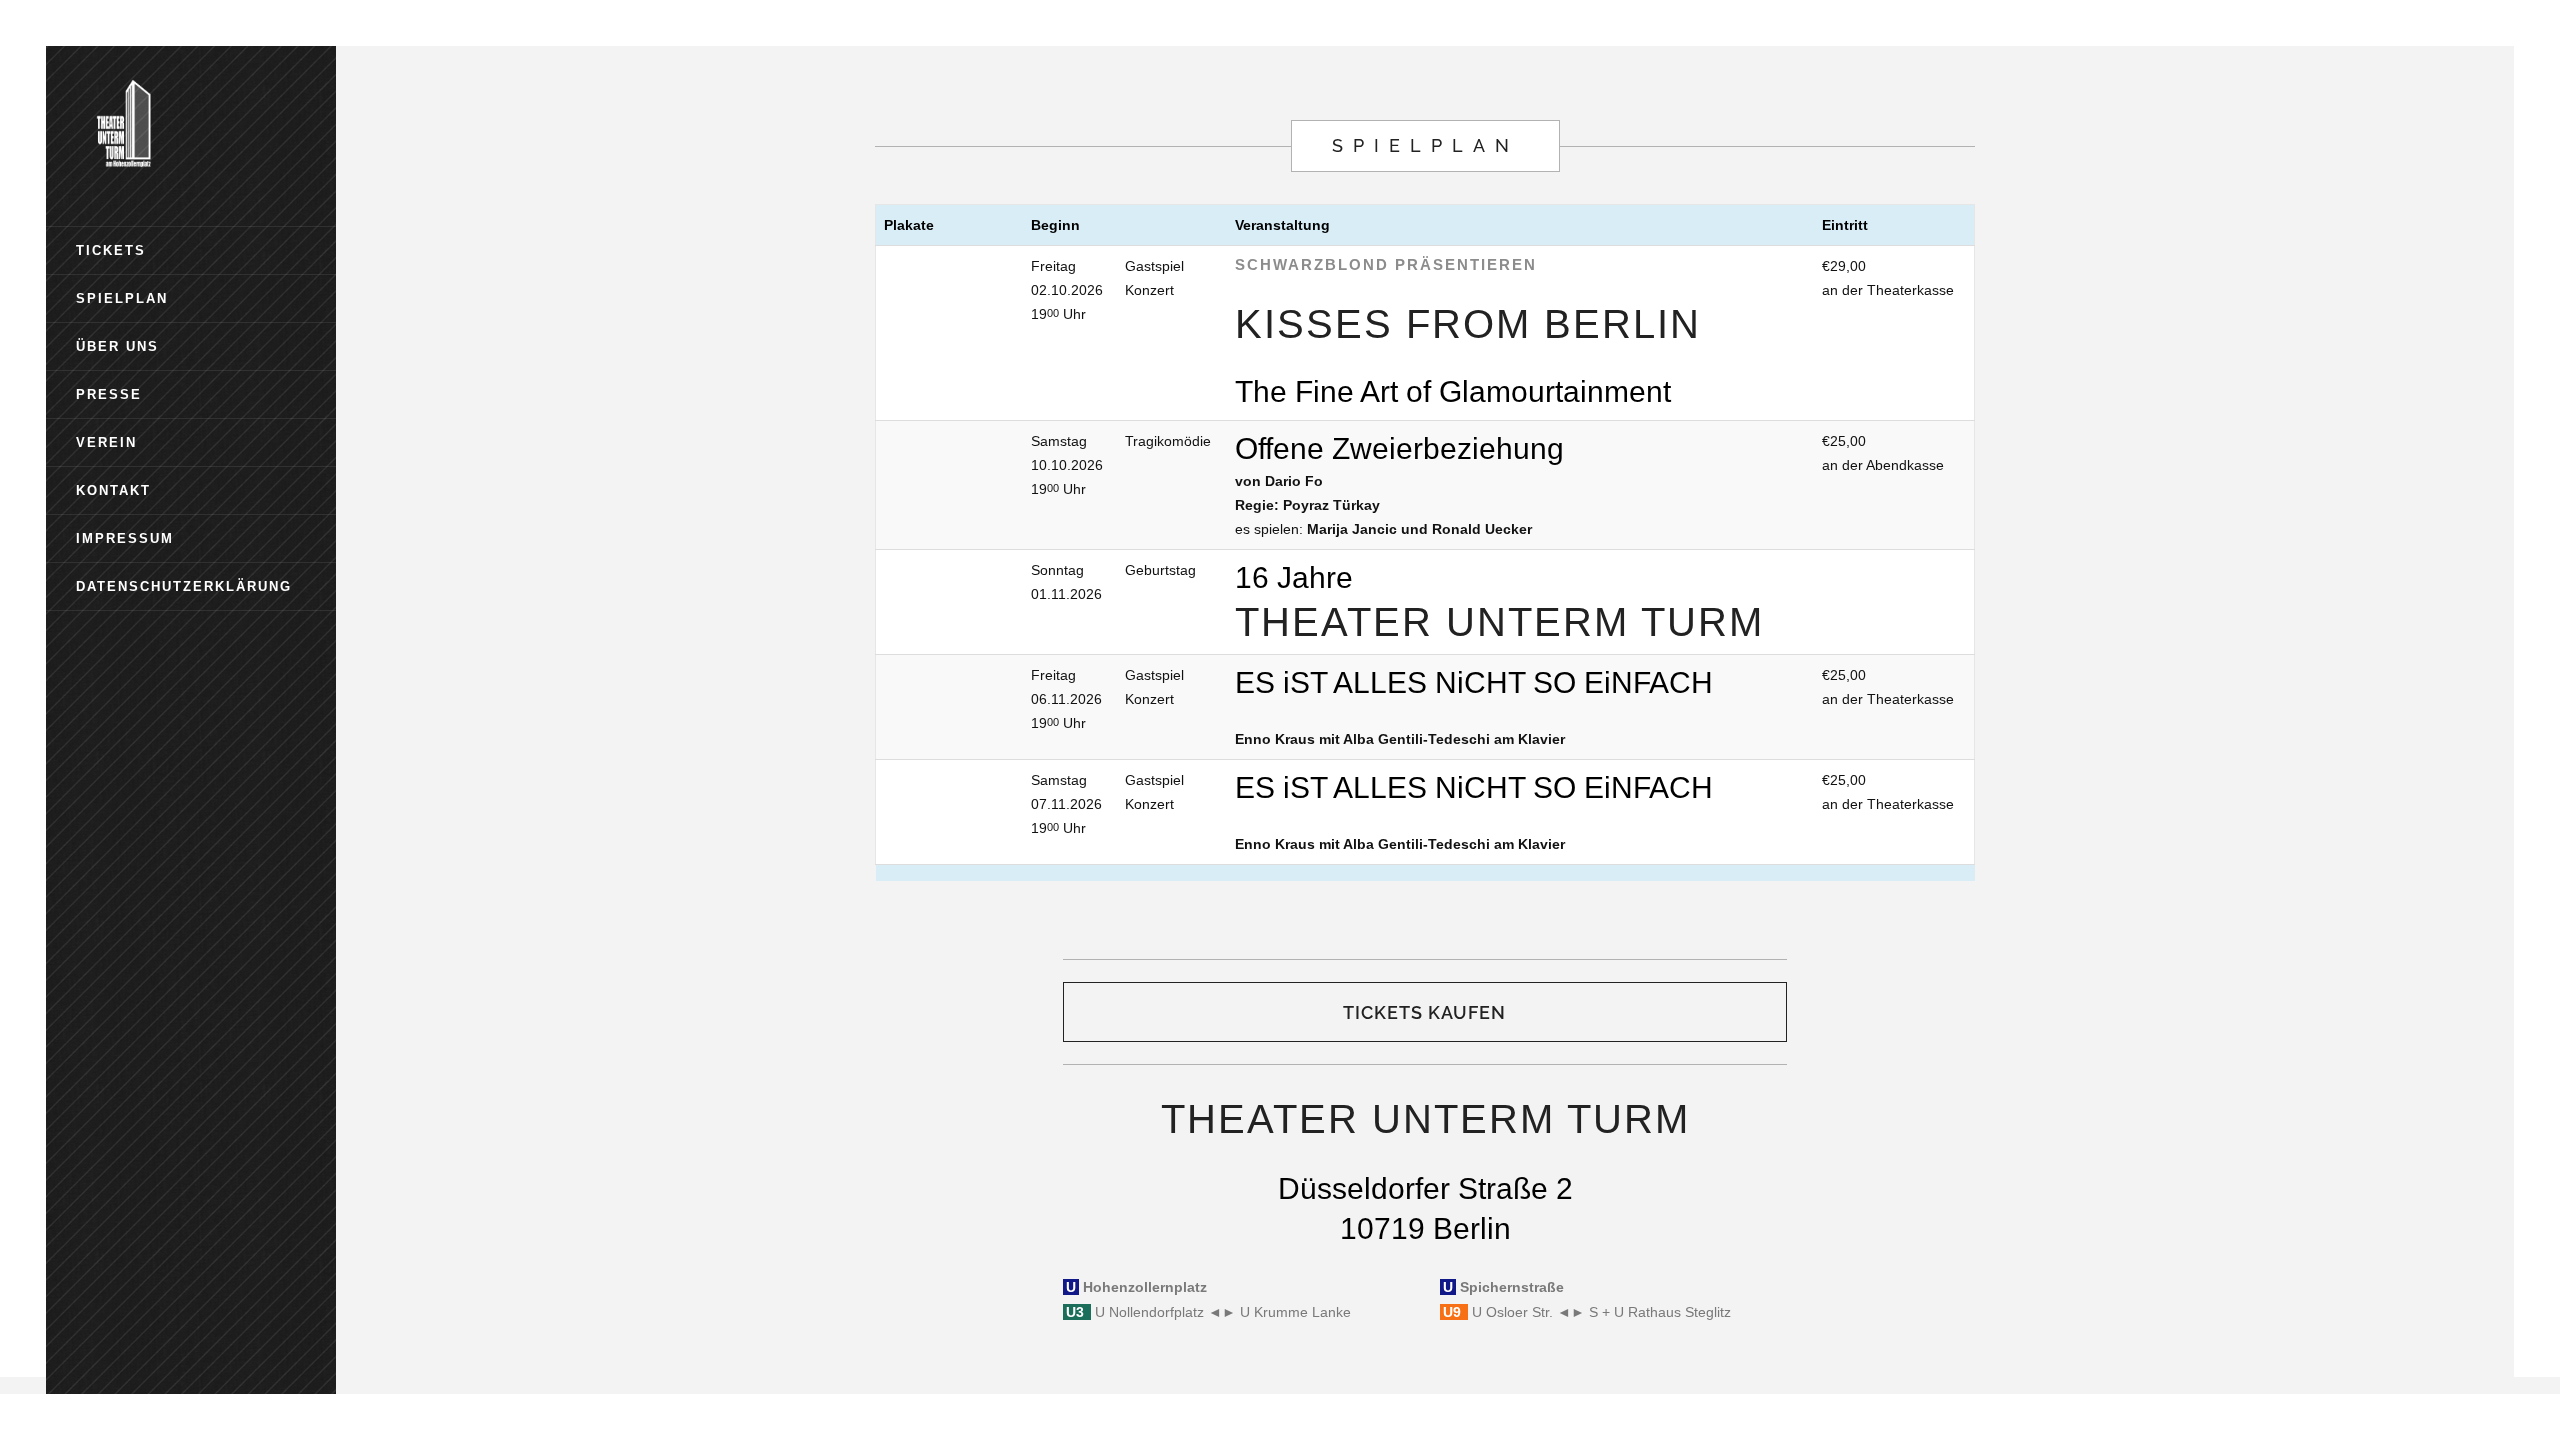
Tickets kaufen (1424, 1012)
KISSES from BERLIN (1468, 324)
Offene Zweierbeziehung (1399, 448)
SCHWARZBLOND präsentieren (1386, 264)
